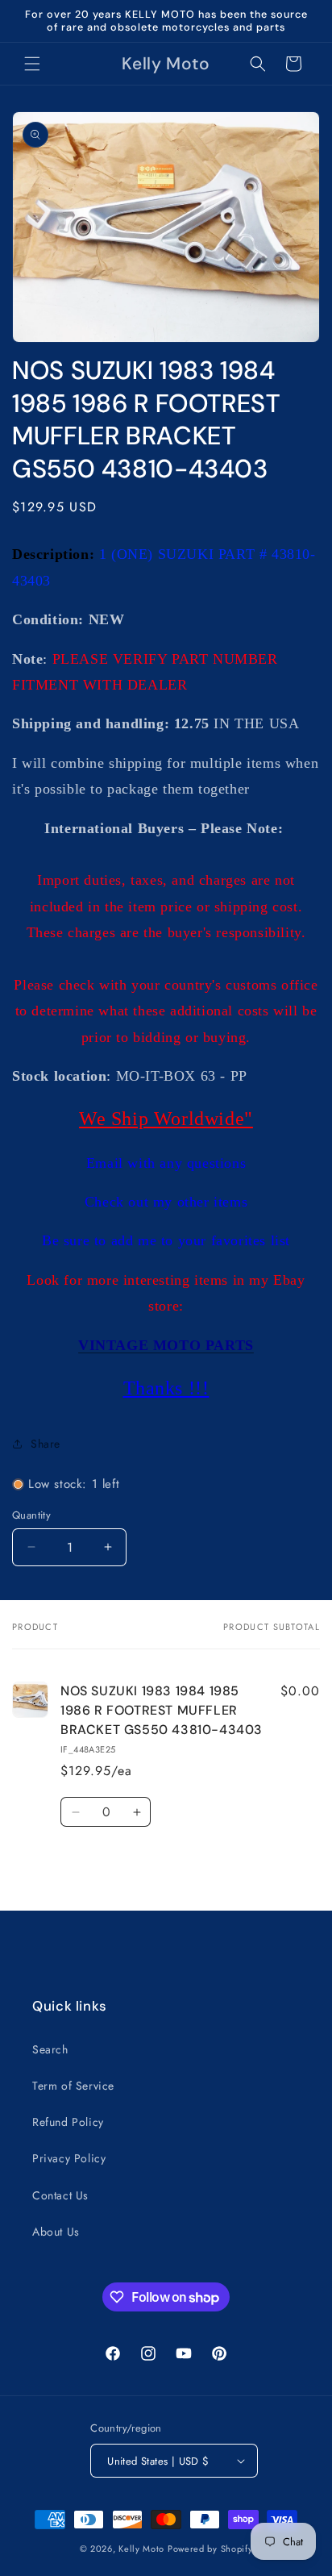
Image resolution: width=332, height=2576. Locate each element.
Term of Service (73, 2086)
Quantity (31, 1515)
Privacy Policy (69, 2158)
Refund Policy (68, 2122)
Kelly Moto (141, 2549)
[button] (32, 64)
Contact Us (60, 2195)
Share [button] (46, 1444)
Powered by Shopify (210, 2549)
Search (50, 2049)
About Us (56, 2232)
